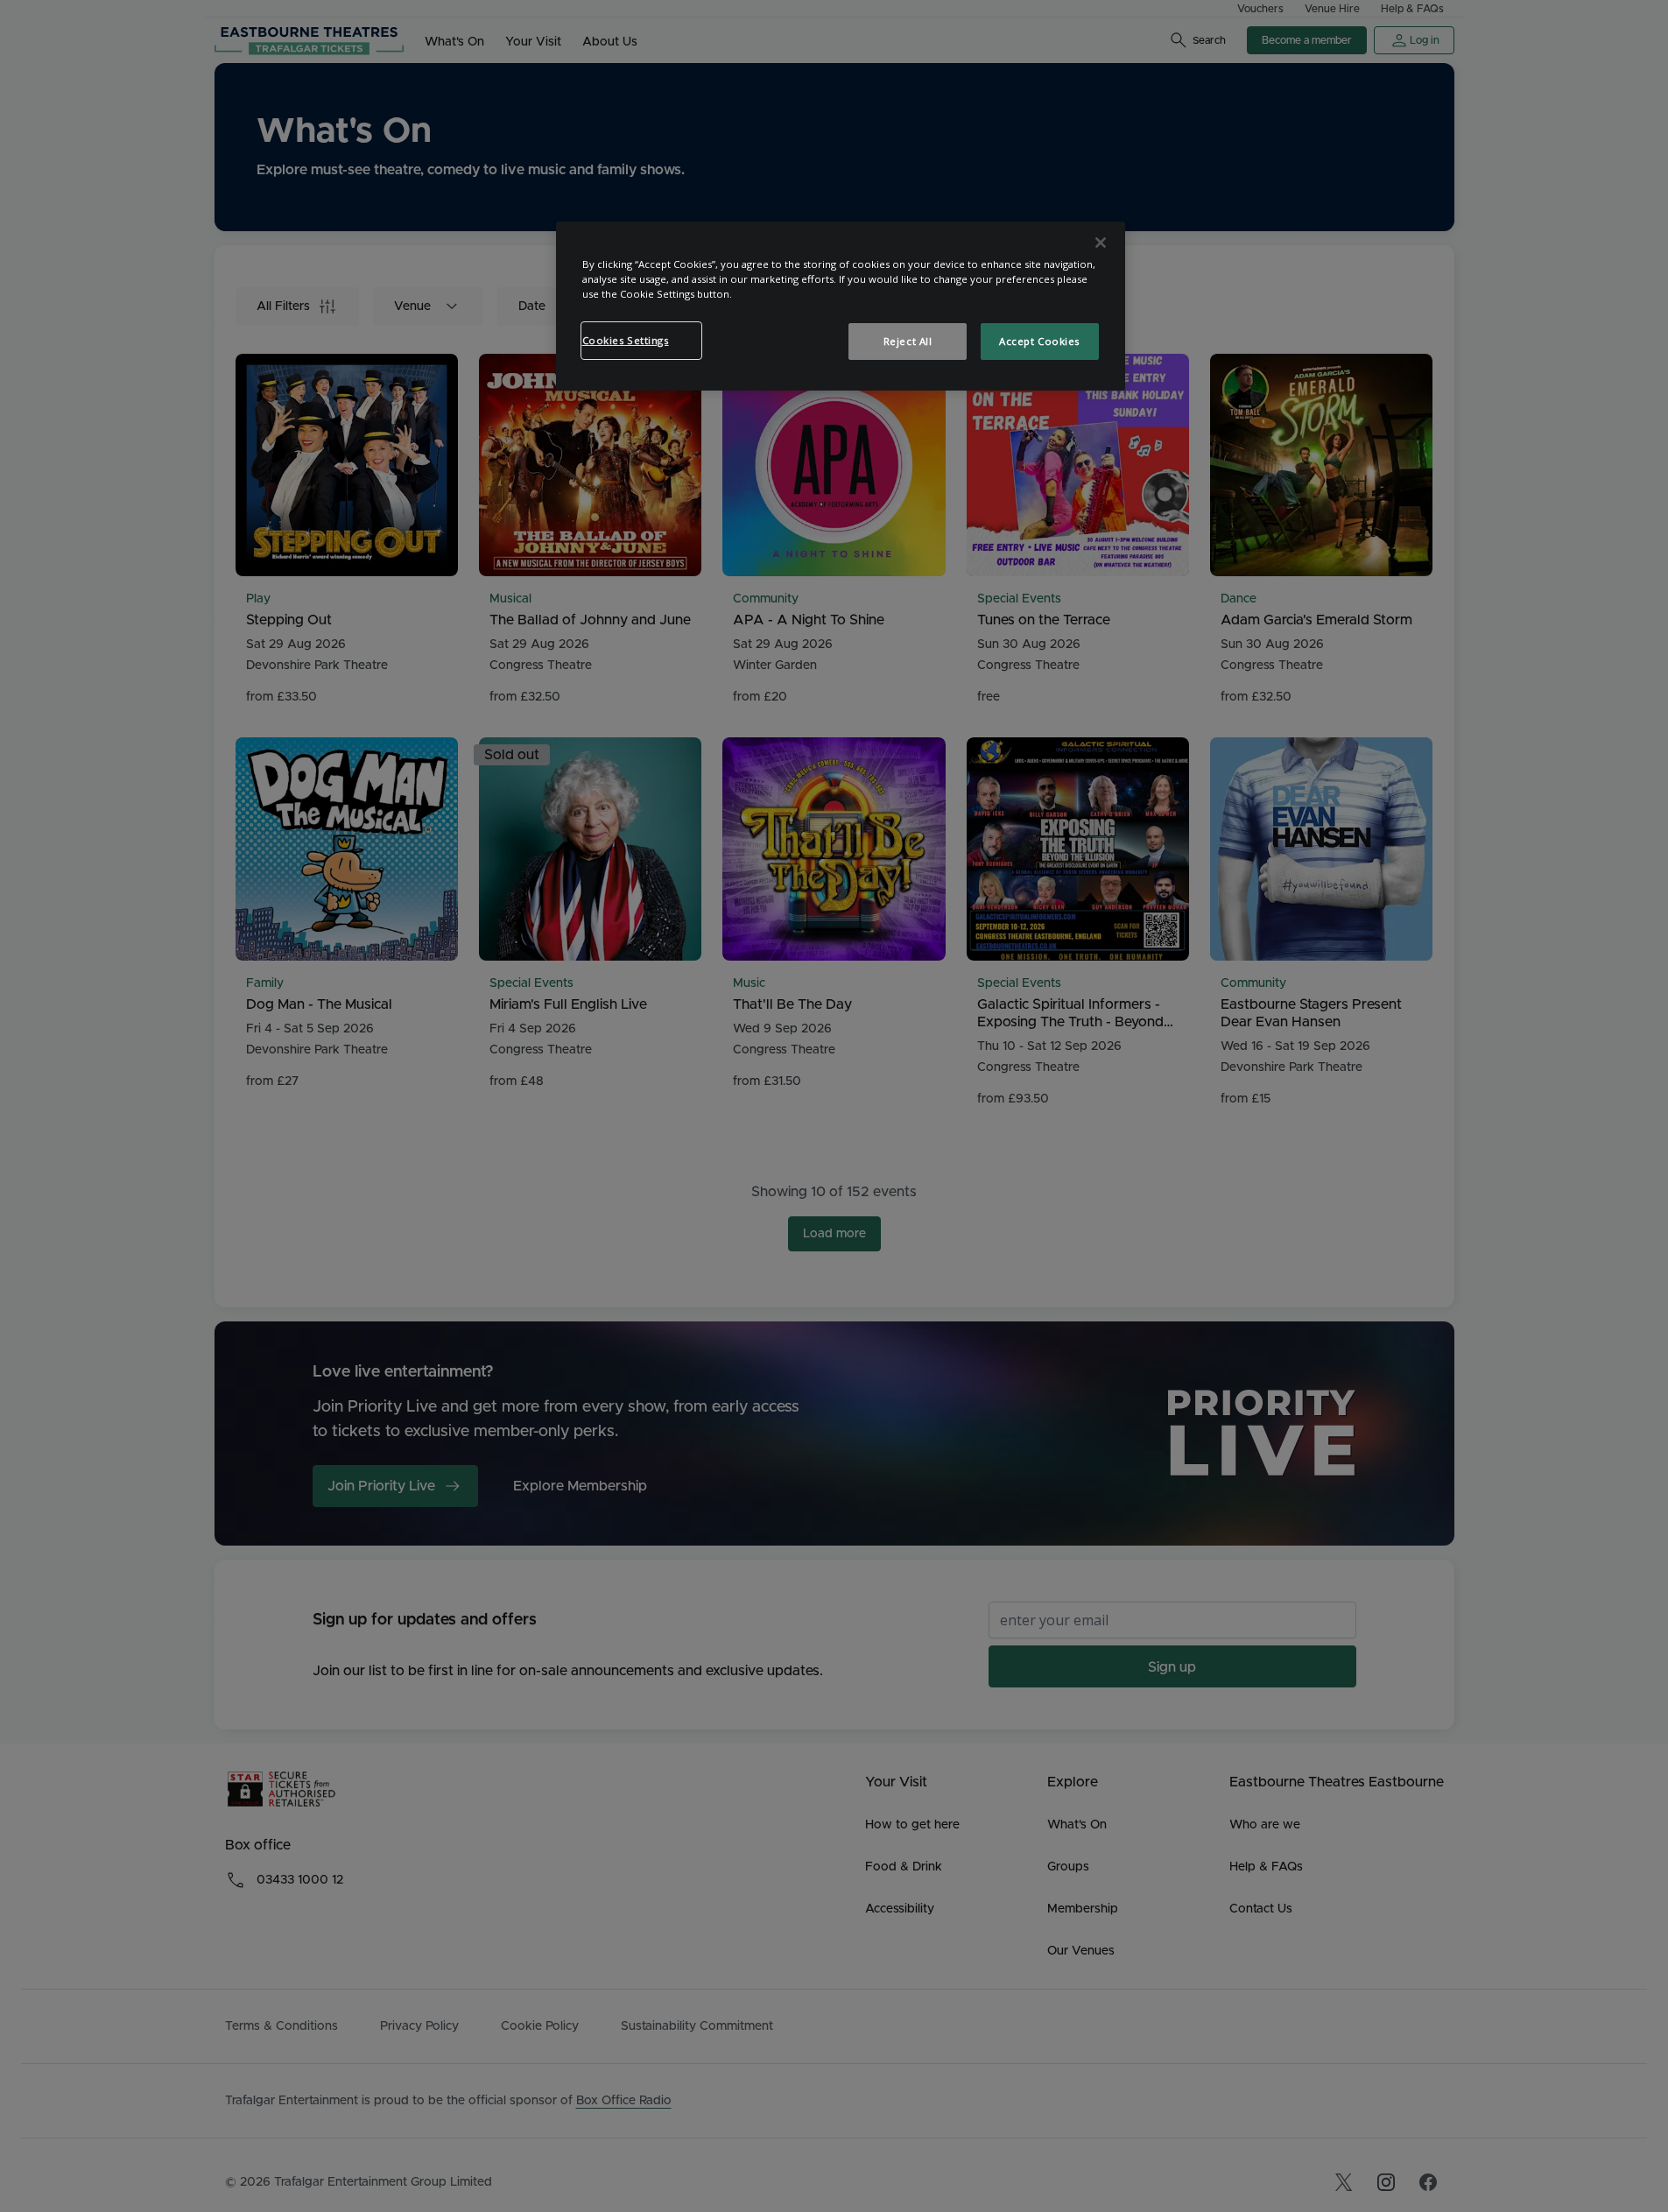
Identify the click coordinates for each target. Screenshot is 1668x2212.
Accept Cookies (1039, 341)
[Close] (1101, 243)
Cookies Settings (626, 340)
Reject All (908, 341)
